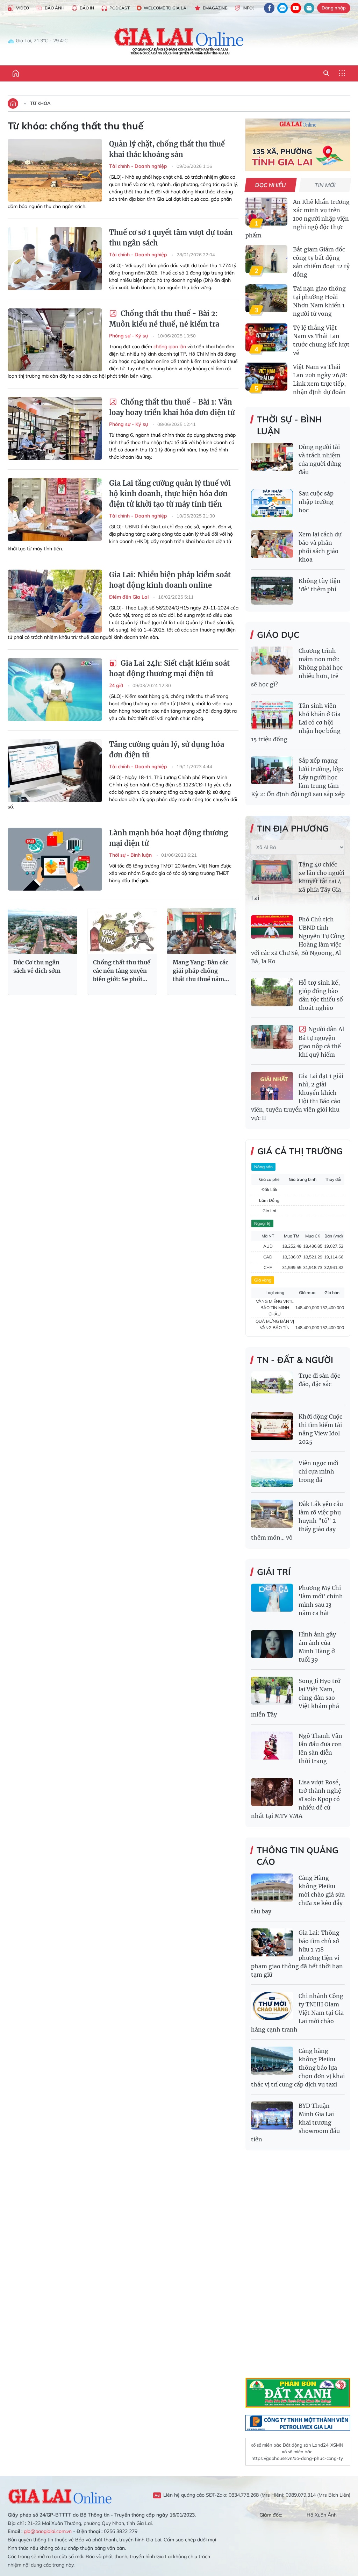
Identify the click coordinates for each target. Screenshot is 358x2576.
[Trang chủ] (16, 73)
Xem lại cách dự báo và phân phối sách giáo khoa (320, 547)
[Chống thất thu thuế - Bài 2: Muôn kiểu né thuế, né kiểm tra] (55, 340)
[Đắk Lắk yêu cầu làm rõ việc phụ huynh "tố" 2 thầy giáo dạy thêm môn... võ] (272, 1514)
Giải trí (274, 1572)
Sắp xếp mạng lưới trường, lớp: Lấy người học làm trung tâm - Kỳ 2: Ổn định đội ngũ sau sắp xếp (298, 777)
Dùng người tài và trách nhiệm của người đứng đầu (320, 459)
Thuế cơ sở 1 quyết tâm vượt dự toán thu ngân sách (171, 238)
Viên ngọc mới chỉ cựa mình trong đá (318, 1471)
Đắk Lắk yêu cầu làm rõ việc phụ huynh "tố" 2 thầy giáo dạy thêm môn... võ (297, 1521)
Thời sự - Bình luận (131, 855)
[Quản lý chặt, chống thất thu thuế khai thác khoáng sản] (55, 170)
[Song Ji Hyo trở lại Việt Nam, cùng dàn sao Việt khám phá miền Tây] (272, 1691)
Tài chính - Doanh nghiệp (139, 166)
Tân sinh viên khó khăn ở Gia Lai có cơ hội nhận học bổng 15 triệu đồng (296, 722)
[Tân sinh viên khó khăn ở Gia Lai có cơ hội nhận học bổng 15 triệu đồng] (272, 715)
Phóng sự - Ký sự (129, 336)
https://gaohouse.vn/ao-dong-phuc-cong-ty (297, 2458)
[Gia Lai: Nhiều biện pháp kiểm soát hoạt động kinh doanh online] (55, 601)
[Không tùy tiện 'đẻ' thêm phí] (272, 591)
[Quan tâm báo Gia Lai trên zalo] (282, 8)
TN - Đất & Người (295, 1360)
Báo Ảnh (55, 8)
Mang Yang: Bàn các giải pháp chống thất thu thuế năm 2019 (201, 971)
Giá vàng (263, 1280)
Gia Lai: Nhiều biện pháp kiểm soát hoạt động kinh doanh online (170, 580)
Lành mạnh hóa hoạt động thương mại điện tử (169, 838)
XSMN (337, 2445)
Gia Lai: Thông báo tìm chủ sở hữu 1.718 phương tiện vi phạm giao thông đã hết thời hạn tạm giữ (297, 1954)
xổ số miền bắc (266, 2445)
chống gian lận (170, 347)
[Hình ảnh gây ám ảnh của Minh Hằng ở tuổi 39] (272, 1644)
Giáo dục (278, 635)
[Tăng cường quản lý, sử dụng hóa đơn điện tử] (55, 771)
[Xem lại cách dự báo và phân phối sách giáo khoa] (272, 544)
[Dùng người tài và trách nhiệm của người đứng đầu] (272, 457)
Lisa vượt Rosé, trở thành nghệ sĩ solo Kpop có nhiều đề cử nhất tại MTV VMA (296, 1799)
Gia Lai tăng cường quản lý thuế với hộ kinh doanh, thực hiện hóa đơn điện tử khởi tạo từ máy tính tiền (170, 494)
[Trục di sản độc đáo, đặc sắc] (272, 1385)
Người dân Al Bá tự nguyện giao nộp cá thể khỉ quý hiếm (321, 1042)
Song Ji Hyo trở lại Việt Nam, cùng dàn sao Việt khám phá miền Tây (296, 1698)
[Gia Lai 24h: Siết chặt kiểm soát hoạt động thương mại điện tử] (55, 690)
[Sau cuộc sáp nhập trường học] (272, 503)
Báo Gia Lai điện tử (179, 41)
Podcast (120, 8)
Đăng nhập (334, 8)
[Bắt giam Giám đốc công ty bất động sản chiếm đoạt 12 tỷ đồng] (266, 259)
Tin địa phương (293, 828)
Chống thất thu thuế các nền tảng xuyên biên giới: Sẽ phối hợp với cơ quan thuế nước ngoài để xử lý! (122, 971)
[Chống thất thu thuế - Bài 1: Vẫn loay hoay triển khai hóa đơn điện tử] (55, 428)
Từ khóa (40, 103)
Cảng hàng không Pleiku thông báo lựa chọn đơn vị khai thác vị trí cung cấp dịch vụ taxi (298, 2068)
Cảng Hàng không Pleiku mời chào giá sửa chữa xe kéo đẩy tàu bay (298, 1894)
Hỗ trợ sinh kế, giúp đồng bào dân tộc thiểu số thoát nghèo (321, 995)
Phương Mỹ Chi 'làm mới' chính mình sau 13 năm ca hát (321, 1600)
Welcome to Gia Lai (166, 8)
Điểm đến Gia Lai (130, 597)
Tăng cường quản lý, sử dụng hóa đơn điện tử (167, 750)
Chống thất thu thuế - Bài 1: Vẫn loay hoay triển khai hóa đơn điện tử (172, 407)
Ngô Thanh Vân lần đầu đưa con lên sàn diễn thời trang (320, 1748)
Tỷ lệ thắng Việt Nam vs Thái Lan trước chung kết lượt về (321, 340)
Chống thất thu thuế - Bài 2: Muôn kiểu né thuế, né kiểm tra (164, 319)
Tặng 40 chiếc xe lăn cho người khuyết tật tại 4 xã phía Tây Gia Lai (298, 881)
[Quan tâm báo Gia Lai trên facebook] (269, 8)
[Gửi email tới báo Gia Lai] (309, 8)
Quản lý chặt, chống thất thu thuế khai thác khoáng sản (167, 149)
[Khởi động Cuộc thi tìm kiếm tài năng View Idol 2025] (272, 1426)
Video (23, 8)
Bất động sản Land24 (306, 2445)
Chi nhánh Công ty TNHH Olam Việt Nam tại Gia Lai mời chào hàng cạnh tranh (297, 2013)
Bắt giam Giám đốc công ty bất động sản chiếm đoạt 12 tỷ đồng (321, 262)
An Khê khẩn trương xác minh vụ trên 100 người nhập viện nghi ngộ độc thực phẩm (298, 219)
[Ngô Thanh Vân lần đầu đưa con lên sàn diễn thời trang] (272, 1746)
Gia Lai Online (60, 2495)
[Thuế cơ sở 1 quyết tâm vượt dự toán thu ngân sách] (55, 259)
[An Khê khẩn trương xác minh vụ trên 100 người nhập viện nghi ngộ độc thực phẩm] (266, 212)
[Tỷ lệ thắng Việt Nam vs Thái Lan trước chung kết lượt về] (266, 337)
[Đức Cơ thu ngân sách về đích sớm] (42, 931)
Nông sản (263, 1167)
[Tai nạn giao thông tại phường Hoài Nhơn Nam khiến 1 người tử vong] (266, 298)
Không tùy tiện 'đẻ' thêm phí (320, 585)
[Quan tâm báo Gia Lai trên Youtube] (296, 8)
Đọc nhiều (271, 185)
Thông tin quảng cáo (298, 1856)
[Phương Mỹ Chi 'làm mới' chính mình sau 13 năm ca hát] (272, 1598)
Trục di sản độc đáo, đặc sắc (319, 1380)
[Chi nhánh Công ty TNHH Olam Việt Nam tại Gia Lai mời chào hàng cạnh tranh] (272, 2006)
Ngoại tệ (262, 1223)
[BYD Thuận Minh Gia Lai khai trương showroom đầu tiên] (272, 2115)
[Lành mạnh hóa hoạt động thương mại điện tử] (55, 859)
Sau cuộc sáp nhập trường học (316, 502)
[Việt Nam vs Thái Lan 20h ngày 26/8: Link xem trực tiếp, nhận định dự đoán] (266, 377)
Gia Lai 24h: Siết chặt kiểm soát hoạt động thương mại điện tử (169, 668)
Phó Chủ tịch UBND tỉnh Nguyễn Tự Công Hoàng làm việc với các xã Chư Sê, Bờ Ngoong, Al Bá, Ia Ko (298, 940)
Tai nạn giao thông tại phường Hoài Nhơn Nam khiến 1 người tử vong (319, 301)
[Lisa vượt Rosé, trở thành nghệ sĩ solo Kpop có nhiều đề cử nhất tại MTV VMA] (272, 1792)
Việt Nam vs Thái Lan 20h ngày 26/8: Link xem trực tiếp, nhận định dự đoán (320, 379)
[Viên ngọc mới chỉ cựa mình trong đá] (272, 1473)
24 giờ (117, 685)
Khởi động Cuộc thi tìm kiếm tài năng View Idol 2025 (320, 1429)
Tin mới (325, 185)
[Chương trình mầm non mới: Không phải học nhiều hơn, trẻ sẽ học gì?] (272, 661)
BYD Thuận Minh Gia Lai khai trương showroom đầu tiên (295, 2122)
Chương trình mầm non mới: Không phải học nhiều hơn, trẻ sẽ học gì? (297, 668)
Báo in (87, 8)
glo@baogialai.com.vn (48, 2531)
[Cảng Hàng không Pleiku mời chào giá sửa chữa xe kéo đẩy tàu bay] (272, 1888)
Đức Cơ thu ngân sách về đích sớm (37, 966)
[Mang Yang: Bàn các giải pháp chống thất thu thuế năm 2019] (202, 931)
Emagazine (215, 8)
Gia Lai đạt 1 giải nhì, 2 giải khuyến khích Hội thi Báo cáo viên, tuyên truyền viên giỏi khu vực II (297, 1097)
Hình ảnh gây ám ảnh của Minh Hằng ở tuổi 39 (317, 1647)
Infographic (257, 8)
